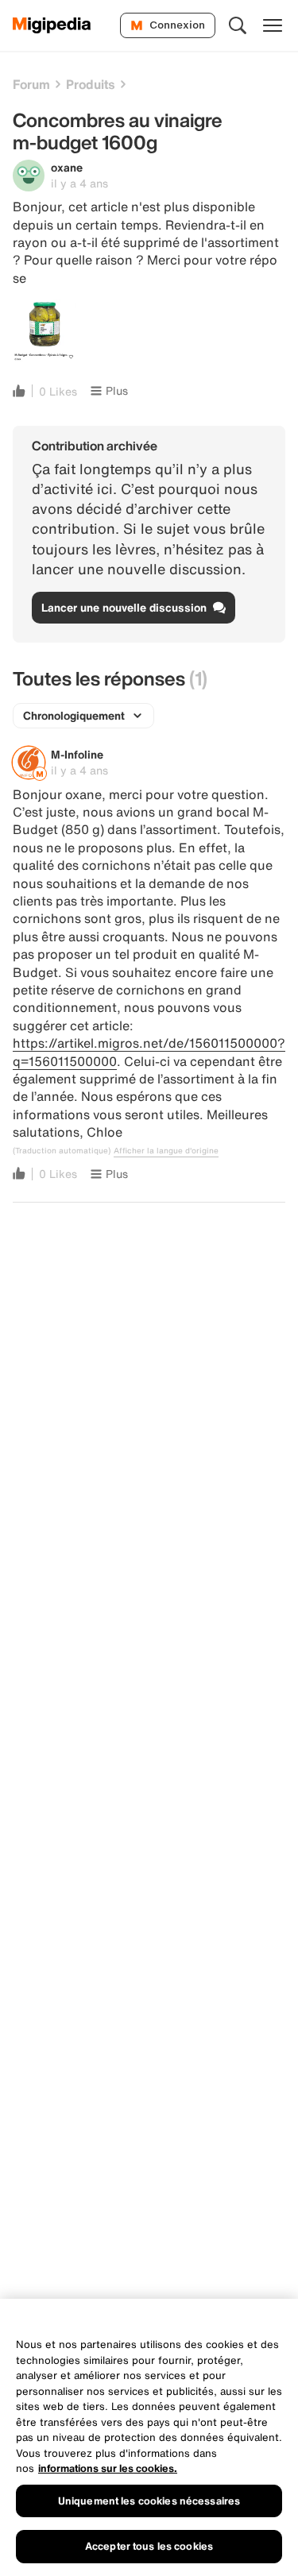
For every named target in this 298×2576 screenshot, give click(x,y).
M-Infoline (77, 754)
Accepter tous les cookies (149, 2546)
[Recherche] (238, 25)
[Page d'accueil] (52, 25)
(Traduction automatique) (62, 1151)
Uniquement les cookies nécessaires (149, 2501)
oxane (67, 167)
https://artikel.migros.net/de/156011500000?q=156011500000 (149, 1052)
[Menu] (273, 25)
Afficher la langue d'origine (166, 1151)
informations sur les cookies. (108, 2468)
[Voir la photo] (45, 331)
